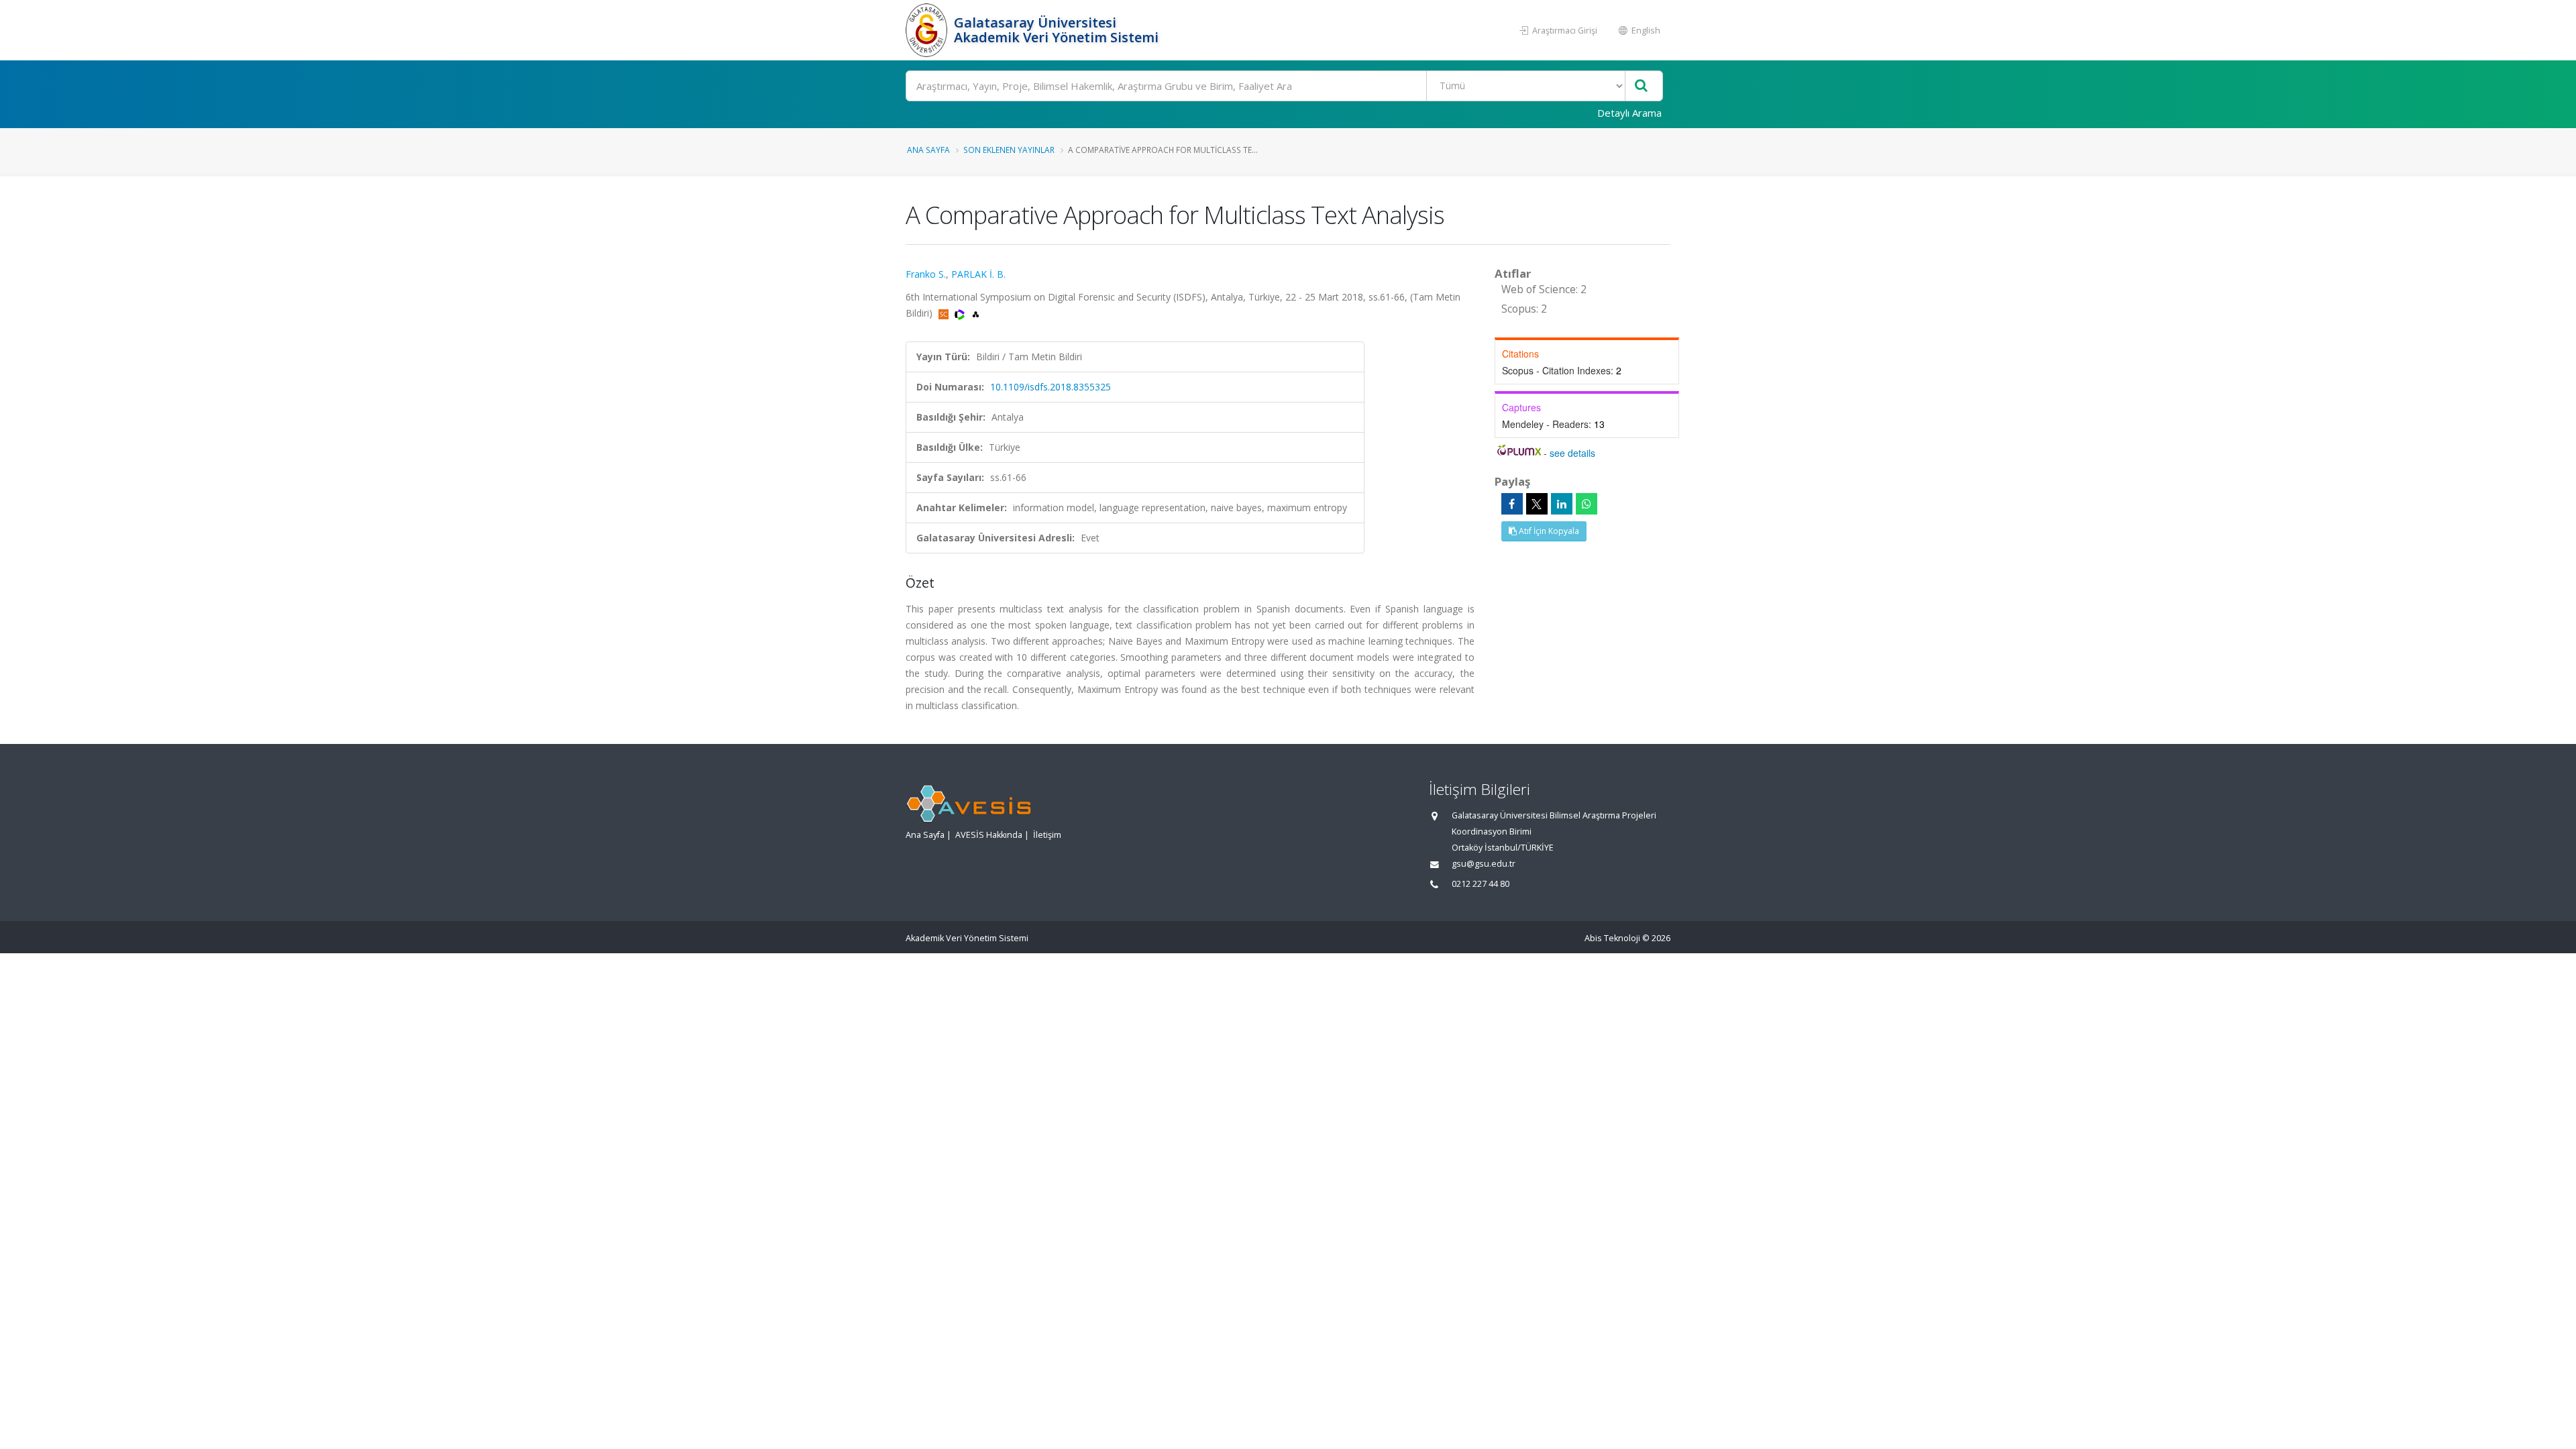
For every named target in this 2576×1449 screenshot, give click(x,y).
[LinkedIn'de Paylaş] (1562, 504)
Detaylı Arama (1629, 113)
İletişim (1047, 835)
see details (1572, 453)
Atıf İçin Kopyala (1548, 531)
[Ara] (1641, 86)
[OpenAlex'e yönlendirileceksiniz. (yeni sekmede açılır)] (976, 313)
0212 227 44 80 (1481, 884)
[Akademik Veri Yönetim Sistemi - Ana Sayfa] (928, 30)
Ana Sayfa (928, 150)
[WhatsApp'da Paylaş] (1587, 504)
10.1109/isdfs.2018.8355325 (1051, 387)
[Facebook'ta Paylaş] (1512, 504)
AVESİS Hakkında (989, 835)
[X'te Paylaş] (1537, 504)
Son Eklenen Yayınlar (1009, 150)
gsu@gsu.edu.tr (1484, 864)
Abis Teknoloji (1612, 938)
